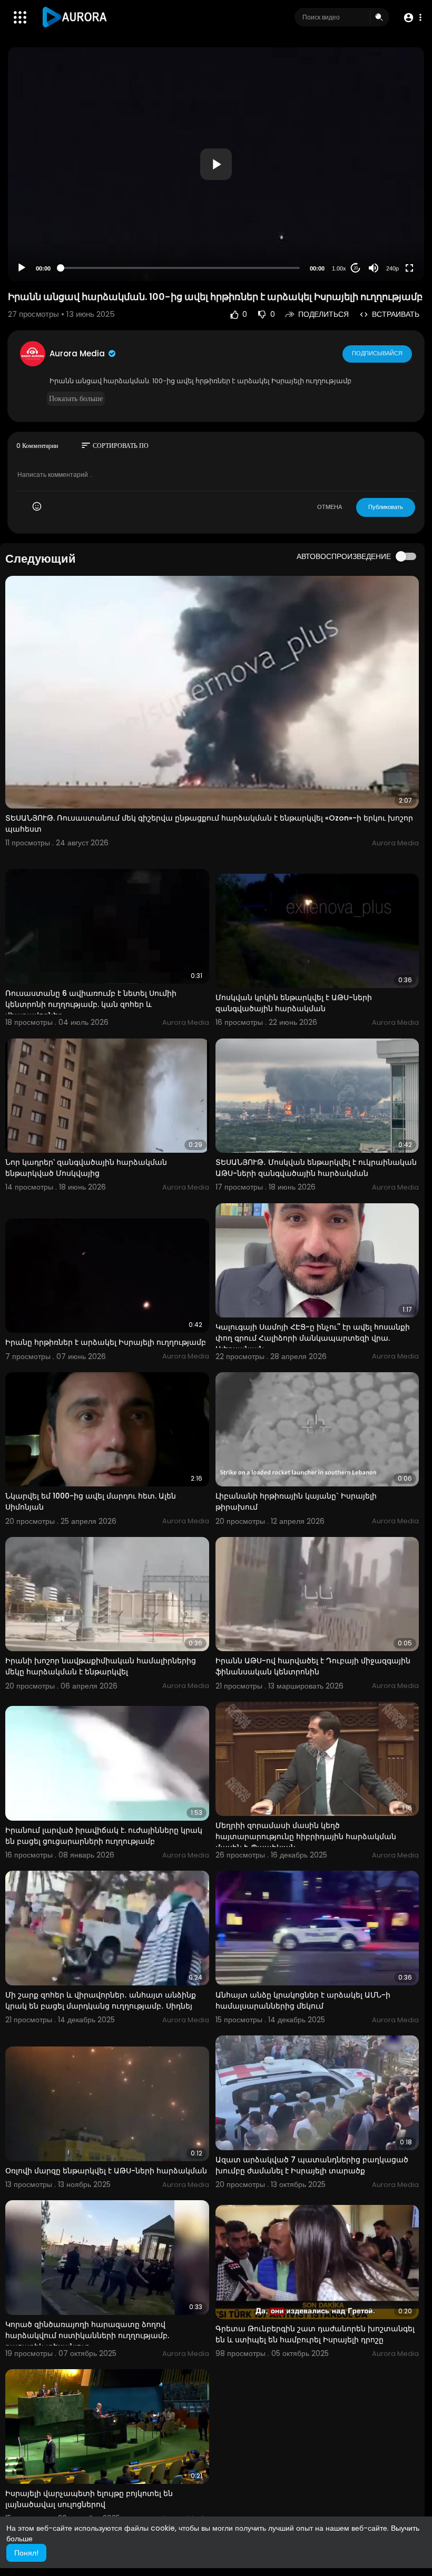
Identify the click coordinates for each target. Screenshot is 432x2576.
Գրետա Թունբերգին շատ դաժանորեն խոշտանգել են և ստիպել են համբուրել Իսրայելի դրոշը (315, 2334)
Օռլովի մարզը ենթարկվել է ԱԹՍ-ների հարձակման (106, 2171)
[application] (216, 164)
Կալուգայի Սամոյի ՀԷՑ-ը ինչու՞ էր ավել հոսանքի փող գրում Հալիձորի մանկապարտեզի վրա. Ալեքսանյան (313, 1338)
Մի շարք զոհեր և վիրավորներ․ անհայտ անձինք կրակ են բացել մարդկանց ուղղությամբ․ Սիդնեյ (101, 2000)
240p (392, 268)
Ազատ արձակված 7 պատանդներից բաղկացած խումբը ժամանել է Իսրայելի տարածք (312, 2165)
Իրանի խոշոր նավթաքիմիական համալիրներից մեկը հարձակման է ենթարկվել (101, 1666)
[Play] (22, 268)
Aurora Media (78, 353)
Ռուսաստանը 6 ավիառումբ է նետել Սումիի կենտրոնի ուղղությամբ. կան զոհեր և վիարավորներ (91, 1004)
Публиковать (386, 507)
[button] (412, 18)
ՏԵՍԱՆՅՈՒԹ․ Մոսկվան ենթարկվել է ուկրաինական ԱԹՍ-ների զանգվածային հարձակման (316, 1168)
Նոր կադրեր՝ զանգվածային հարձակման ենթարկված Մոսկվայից (86, 1168)
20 (356, 268)
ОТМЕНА (330, 507)
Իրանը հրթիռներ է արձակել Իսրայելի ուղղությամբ (106, 1342)
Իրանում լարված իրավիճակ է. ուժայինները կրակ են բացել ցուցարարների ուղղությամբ (104, 1836)
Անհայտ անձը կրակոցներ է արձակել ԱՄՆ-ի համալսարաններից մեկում (303, 2000)
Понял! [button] (26, 2553)
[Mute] (374, 268)
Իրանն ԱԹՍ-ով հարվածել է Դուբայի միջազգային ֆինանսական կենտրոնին (313, 1666)
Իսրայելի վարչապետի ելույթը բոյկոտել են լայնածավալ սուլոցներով (89, 2499)
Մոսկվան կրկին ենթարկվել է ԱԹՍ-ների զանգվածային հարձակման (294, 1003)
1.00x (339, 268)
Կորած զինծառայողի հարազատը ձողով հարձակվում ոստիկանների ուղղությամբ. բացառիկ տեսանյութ (87, 2335)
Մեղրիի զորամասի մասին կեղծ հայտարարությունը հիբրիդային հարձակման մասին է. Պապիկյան (306, 1836)
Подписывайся (377, 353)
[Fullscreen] (409, 268)
